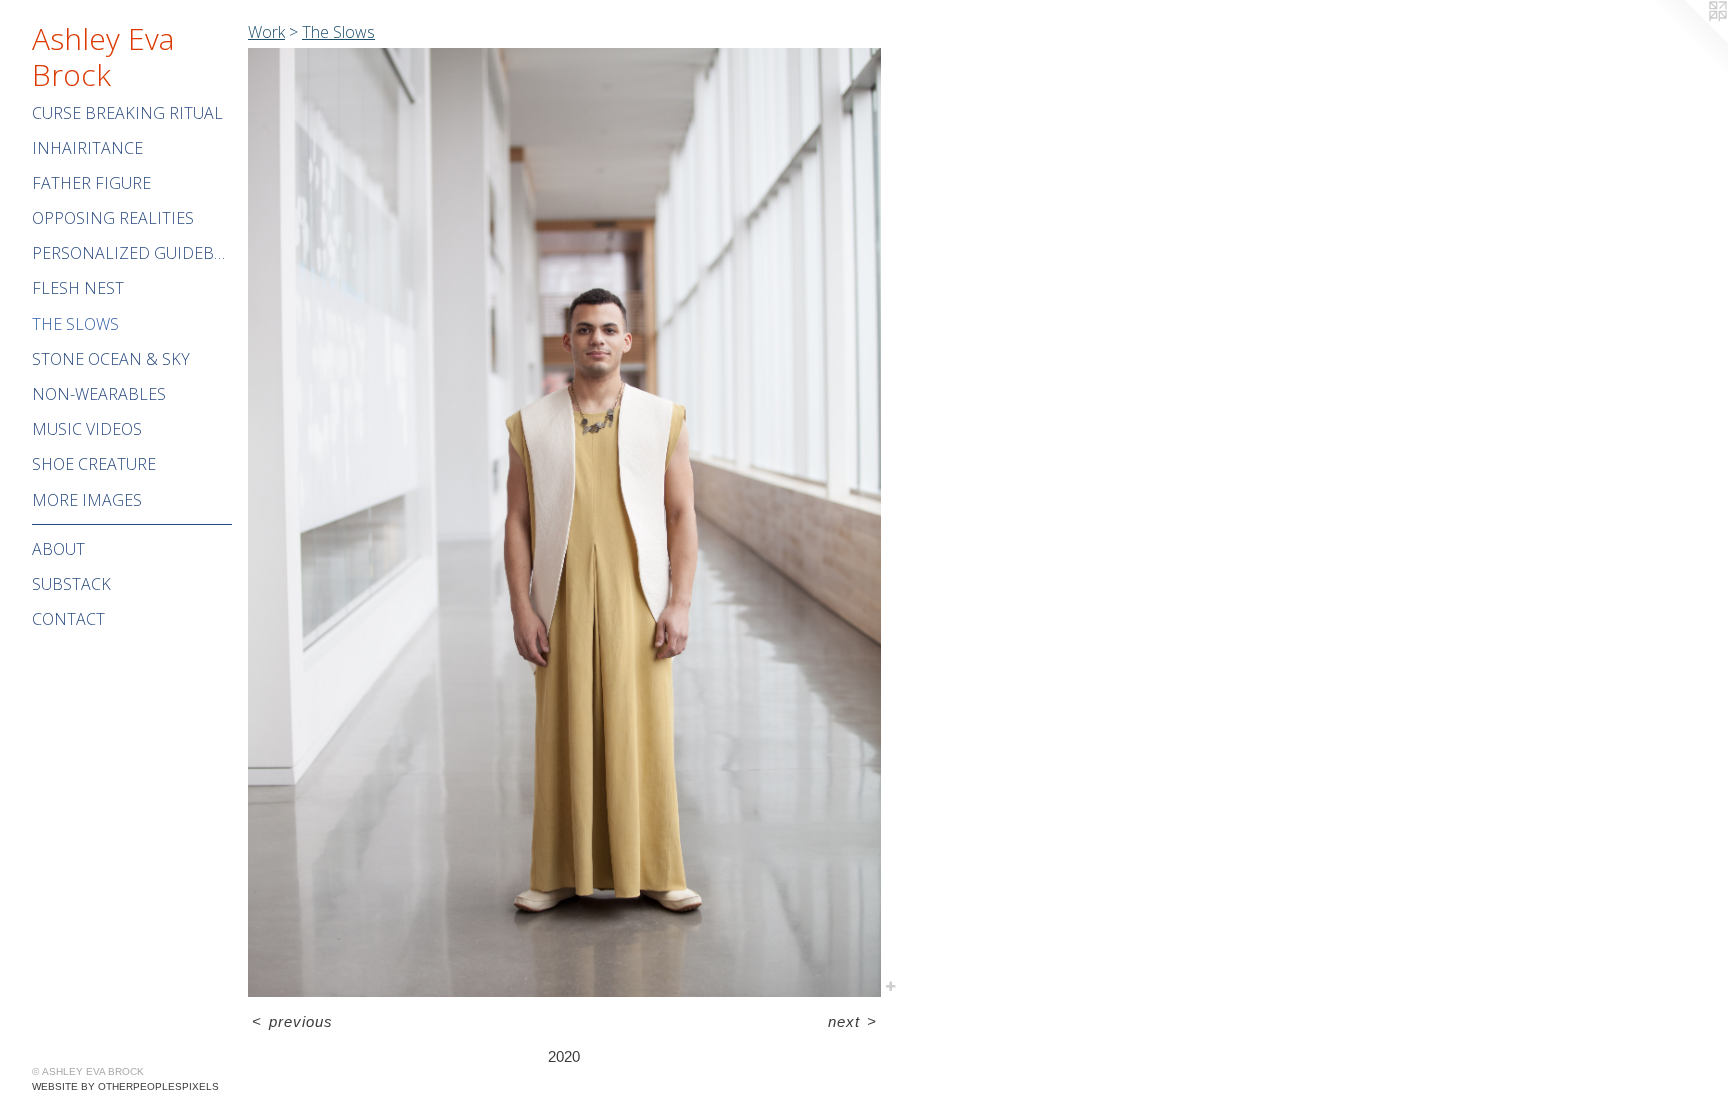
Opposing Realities (113, 218)
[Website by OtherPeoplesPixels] (1688, 40)
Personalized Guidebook (132, 253)
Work (266, 32)
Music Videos (87, 429)
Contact (68, 619)
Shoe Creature (94, 464)
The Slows (75, 324)
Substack (71, 584)
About (58, 549)
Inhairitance (87, 148)
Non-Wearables (99, 394)
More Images (87, 500)
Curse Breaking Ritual (127, 113)
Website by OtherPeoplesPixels (125, 1086)
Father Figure (91, 183)
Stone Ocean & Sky (111, 359)
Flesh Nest (78, 288)
